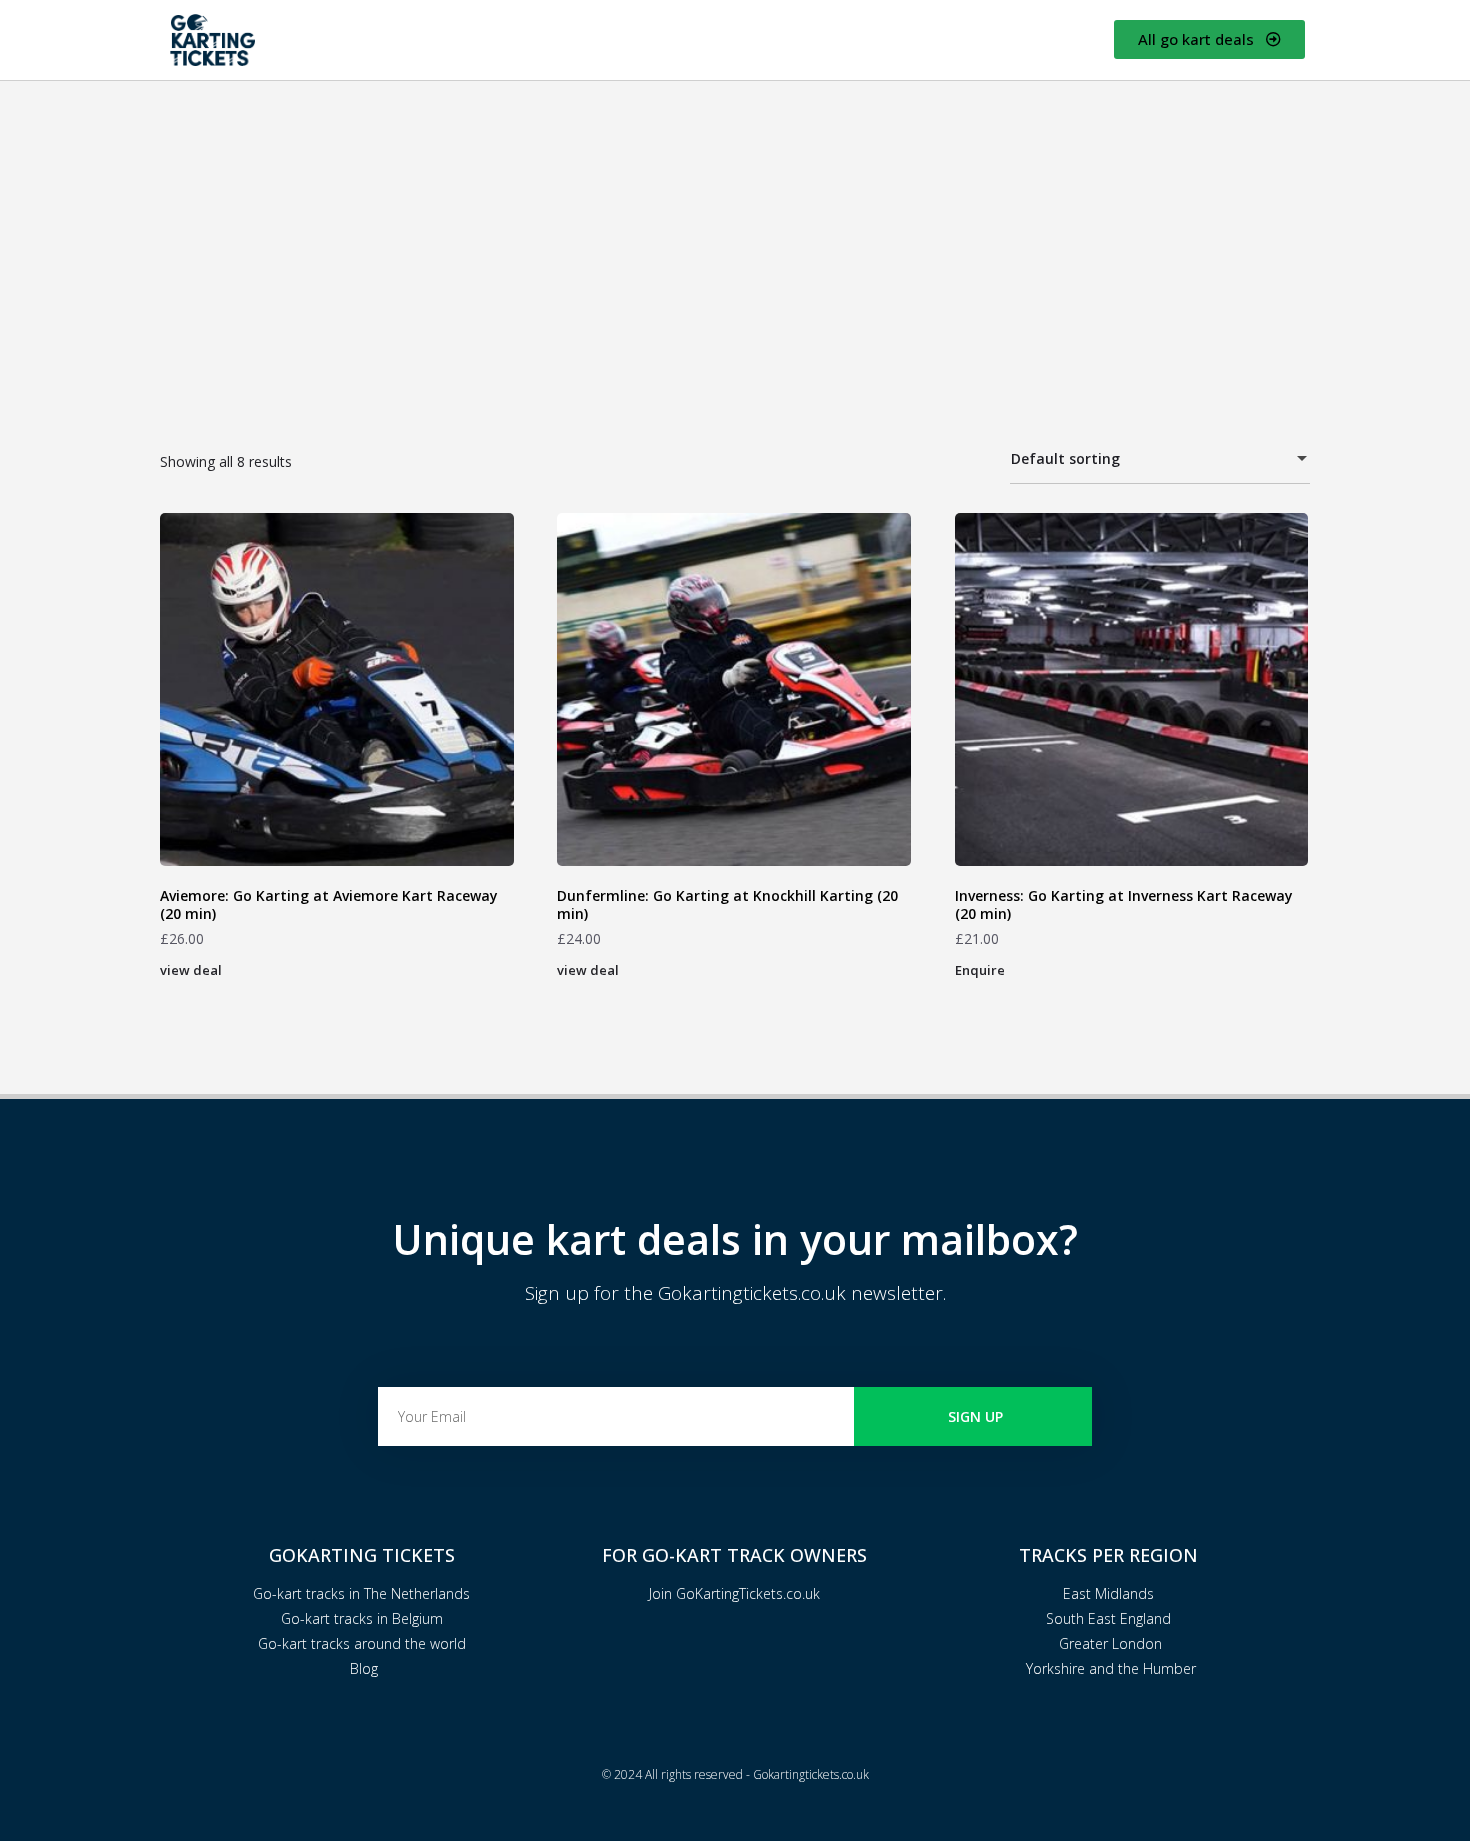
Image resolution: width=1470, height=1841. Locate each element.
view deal (191, 970)
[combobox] (1160, 460)
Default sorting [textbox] (1065, 458)
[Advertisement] (735, 231)
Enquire (980, 970)
